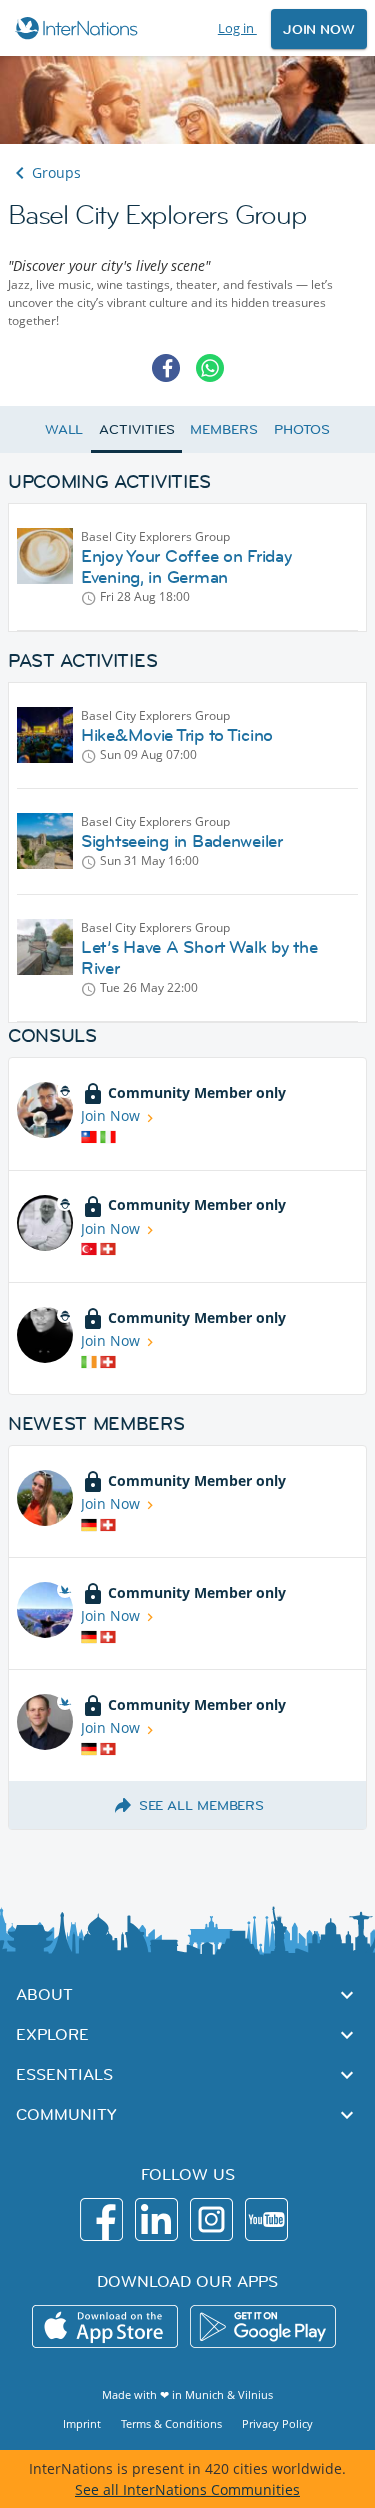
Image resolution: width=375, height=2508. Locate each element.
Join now (319, 29)
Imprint (82, 2423)
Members (223, 429)
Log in (237, 28)
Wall (64, 429)
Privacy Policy (277, 2423)
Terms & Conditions (171, 2423)
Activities (136, 429)
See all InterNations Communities (187, 2489)
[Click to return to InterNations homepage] (79, 28)
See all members (202, 1805)
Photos (302, 429)
